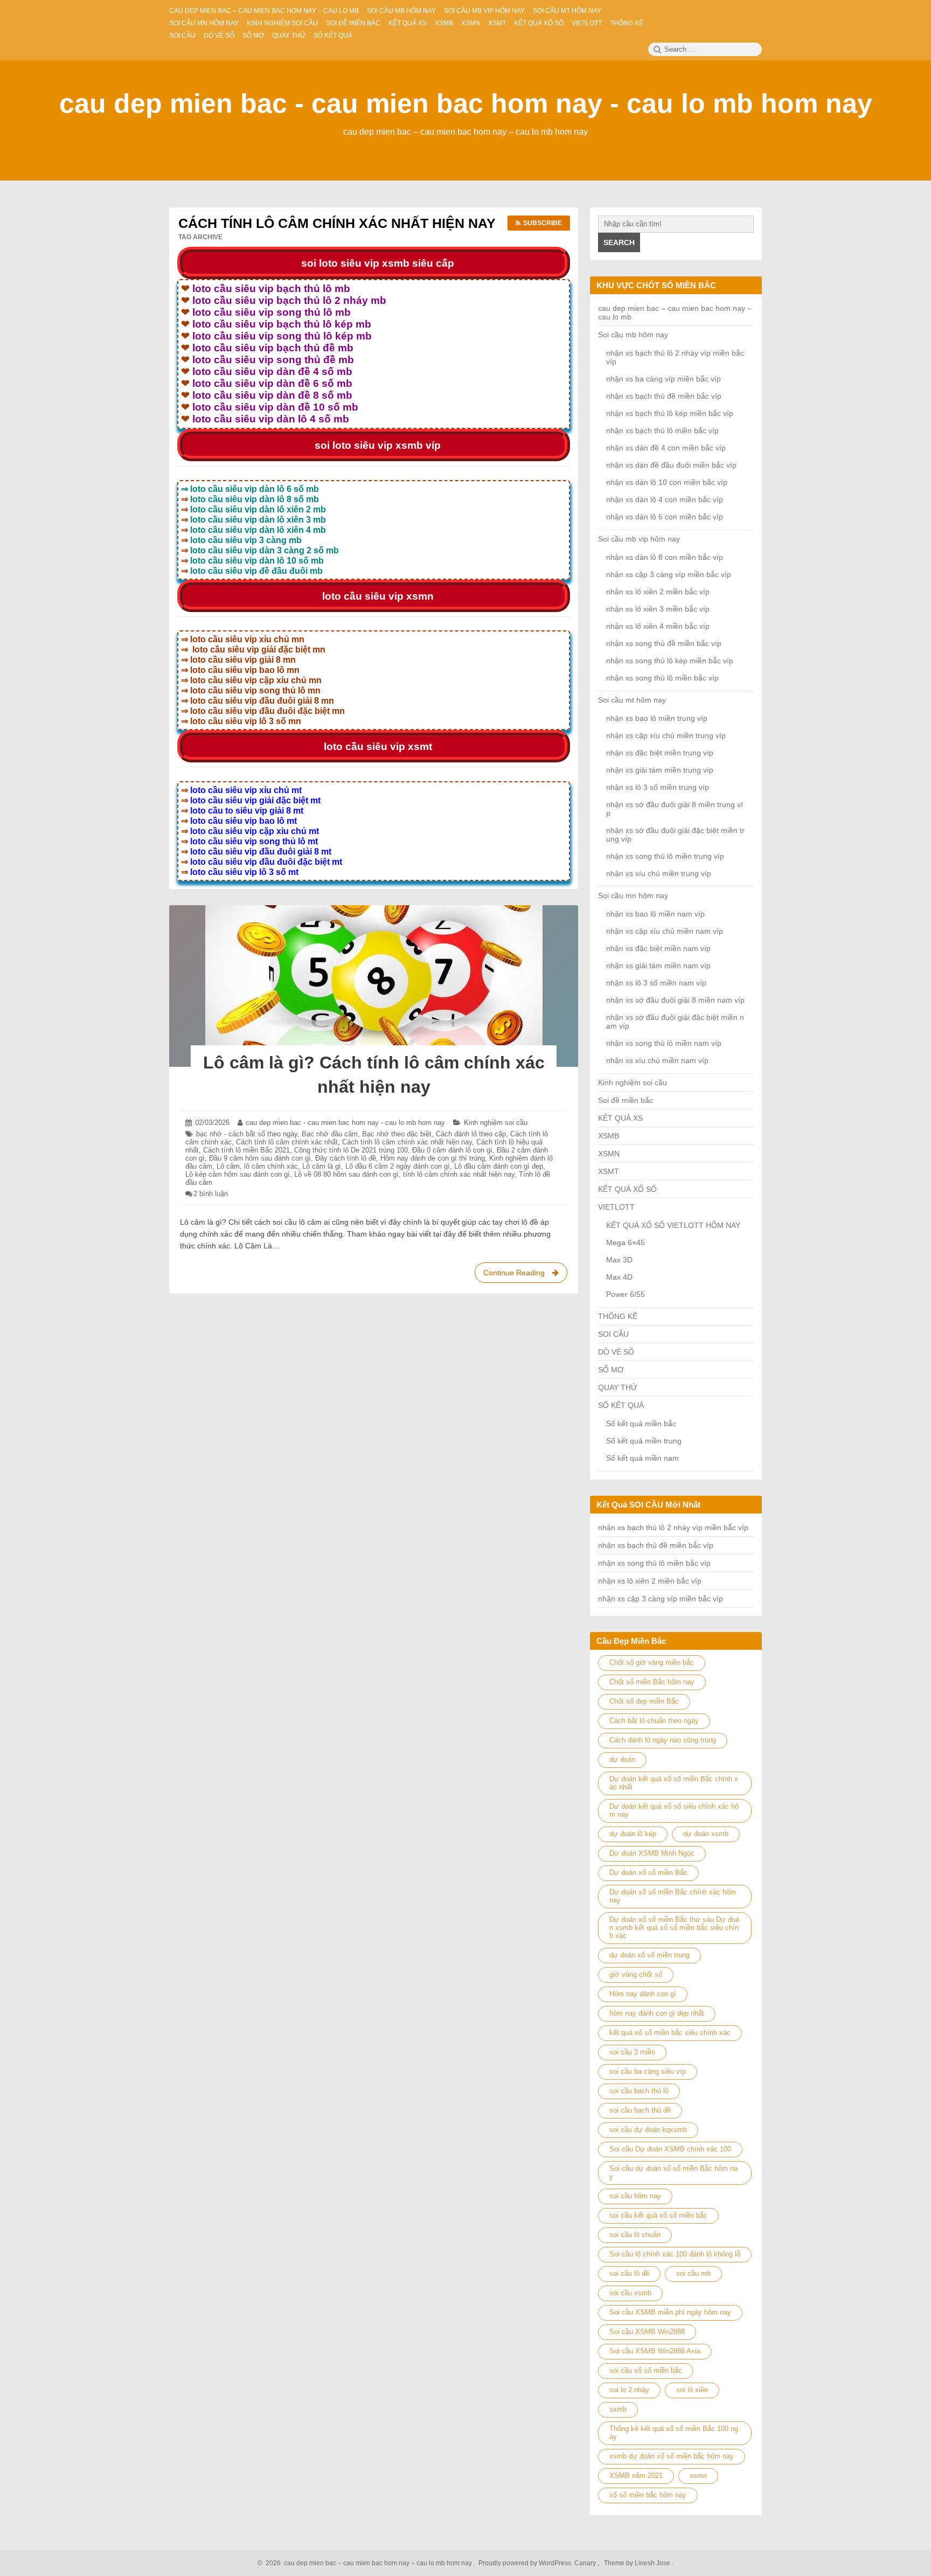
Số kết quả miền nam (642, 1458)
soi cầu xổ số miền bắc (646, 2370)
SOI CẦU (613, 1334)
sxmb (618, 2409)
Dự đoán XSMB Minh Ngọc (652, 1853)
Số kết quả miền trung (644, 1441)
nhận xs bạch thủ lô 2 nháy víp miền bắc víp (673, 1527)
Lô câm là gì (322, 1166)
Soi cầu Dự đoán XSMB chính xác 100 (670, 2149)
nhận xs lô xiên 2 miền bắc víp (658, 592)
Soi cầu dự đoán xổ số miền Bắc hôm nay (673, 2172)
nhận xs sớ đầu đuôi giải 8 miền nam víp (675, 1000)
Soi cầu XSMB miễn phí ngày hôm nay (670, 2312)
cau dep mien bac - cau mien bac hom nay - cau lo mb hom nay (466, 103)
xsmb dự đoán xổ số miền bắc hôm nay (672, 2456)
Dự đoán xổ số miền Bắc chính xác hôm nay (673, 1896)
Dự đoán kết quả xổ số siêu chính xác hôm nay (674, 1810)
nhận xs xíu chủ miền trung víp (659, 873)
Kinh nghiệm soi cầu (496, 1123)
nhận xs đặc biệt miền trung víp (660, 753)
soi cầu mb (693, 2273)
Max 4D (619, 1277)
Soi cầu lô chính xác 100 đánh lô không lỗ (675, 2254)
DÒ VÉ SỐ (616, 1352)
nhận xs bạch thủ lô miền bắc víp (662, 431)
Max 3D (619, 1260)
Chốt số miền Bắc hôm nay (652, 1682)
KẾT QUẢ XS (620, 1118)
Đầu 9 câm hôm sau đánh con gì (260, 1158)
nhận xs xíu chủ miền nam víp (657, 1060)
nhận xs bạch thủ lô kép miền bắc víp (670, 413)
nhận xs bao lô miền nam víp (655, 914)
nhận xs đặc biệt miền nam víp (658, 948)
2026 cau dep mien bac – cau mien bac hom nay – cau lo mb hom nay (367, 2563)
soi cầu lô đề (629, 2273)
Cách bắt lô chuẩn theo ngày (654, 1721)
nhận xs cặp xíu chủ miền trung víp (666, 735)
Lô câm (228, 1166)
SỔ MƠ (611, 1370)
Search (619, 242)
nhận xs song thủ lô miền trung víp (665, 856)
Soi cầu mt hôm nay (632, 700)
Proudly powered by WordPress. (526, 2563)
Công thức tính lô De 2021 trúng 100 (351, 1150)
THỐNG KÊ (618, 1316)
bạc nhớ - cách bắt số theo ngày (247, 1134)
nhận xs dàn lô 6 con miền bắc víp (665, 517)
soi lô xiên (692, 2390)
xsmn (698, 2476)
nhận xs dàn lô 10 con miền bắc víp (667, 482)
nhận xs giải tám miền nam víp (658, 966)
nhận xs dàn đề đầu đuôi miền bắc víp (671, 465)
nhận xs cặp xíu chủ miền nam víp (665, 931)
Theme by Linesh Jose (638, 2563)
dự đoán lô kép (633, 1834)
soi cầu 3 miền (632, 2052)
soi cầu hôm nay (635, 2196)
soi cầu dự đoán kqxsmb (648, 2130)
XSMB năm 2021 (636, 2476)
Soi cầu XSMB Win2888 (647, 2332)
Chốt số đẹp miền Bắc (644, 1701)
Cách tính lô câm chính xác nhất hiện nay (407, 1142)
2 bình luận (211, 1194)
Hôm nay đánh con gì (643, 1994)
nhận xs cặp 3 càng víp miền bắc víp (669, 574)
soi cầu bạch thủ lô (639, 2091)
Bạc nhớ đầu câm (330, 1134)
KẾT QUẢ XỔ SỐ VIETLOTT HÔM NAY (673, 1225)
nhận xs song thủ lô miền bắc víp (662, 678)
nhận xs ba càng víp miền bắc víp (663, 379)
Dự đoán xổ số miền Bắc (648, 1873)
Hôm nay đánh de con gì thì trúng (433, 1158)
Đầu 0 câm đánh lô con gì (452, 1150)
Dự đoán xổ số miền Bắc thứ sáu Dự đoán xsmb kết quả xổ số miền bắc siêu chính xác (674, 1928)
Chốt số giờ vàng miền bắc (652, 1662)
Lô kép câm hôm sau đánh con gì (238, 1174)
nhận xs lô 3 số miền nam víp (656, 983)
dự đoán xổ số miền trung (649, 1955)
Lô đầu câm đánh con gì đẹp (499, 1166)
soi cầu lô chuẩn (635, 2235)
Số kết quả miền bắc (641, 1424)
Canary (586, 2563)
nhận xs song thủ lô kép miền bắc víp (670, 661)
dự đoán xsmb (706, 1834)
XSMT (609, 1171)
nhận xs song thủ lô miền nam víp (664, 1043)
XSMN (609, 1154)
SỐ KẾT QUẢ (621, 1405)
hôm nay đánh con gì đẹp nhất (657, 2013)
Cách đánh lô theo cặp (471, 1134)
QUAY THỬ (618, 1387)
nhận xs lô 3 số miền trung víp (658, 787)
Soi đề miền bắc (626, 1100)
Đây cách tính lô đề (346, 1158)
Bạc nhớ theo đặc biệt (397, 1134)
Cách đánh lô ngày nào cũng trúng (663, 1740)
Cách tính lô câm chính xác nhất (287, 1142)
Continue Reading (524, 1276)
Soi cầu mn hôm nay (633, 895)
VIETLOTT (616, 1207)
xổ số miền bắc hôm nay (648, 2495)
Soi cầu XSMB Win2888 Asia (655, 2351)
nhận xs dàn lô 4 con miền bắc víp (665, 499)
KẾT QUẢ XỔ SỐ (627, 1189)
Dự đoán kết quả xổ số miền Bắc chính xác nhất (674, 1783)
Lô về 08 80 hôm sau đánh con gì (346, 1174)
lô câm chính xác (271, 1166)
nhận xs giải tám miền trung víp (660, 770)
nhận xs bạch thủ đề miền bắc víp (664, 396)
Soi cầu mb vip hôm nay (639, 539)
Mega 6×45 (626, 1242)
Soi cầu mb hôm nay (633, 335)
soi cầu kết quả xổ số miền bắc (658, 2215)
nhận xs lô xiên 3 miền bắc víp (658, 609)
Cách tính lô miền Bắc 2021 (246, 1150)
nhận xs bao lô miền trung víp (657, 718)
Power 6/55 (626, 1294)
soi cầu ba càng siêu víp (648, 2071)
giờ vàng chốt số (636, 1974)
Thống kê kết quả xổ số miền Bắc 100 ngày (674, 2433)
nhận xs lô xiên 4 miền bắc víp (658, 626)
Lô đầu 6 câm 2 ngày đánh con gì (398, 1166)
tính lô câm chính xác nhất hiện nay (459, 1174)
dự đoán (622, 1759)
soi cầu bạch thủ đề (640, 2110)
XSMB (609, 1136)
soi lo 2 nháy (629, 2390)
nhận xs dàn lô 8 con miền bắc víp (665, 557)
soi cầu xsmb (630, 2293)
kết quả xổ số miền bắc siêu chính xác (670, 2033)
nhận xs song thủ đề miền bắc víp (664, 643)
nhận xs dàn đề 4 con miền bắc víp (666, 448)
